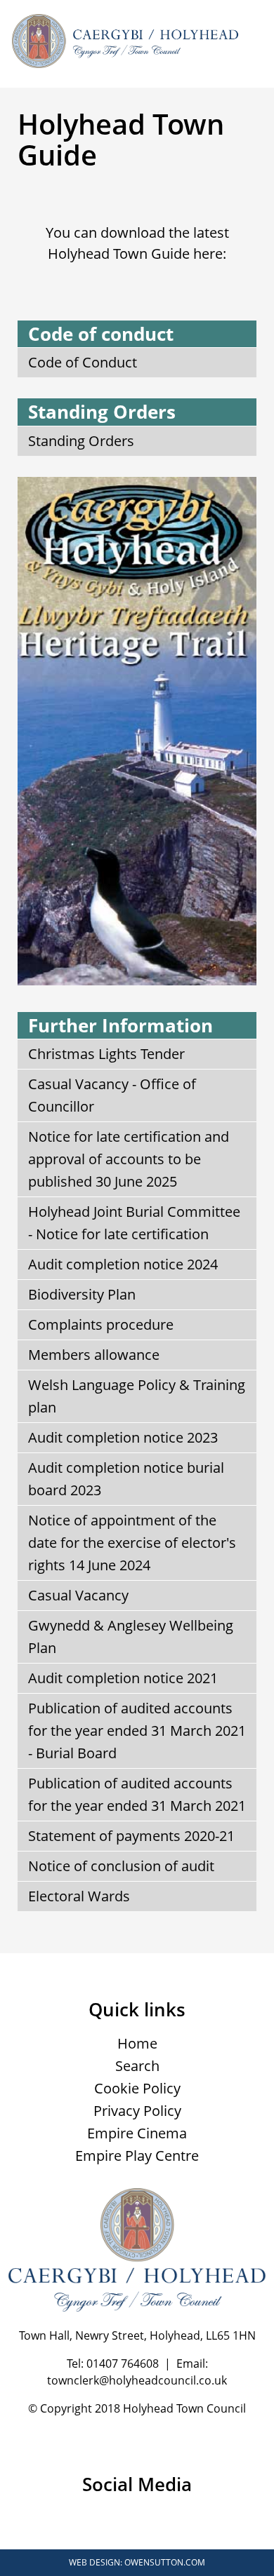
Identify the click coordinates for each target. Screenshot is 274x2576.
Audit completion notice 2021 (123, 1678)
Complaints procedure (101, 1324)
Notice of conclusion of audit (121, 1866)
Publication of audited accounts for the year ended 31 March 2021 (137, 1794)
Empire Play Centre (137, 2156)
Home (137, 2043)
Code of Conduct (83, 362)
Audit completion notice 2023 (123, 1437)
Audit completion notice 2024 (123, 1264)
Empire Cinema (137, 2133)
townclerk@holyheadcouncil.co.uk (137, 2380)
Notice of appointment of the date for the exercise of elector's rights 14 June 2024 (132, 1543)
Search (137, 2066)
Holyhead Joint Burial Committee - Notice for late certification (134, 1223)
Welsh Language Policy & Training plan (137, 1396)
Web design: (96, 2562)
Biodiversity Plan (82, 1294)
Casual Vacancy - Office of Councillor (112, 1095)
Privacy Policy (137, 2111)
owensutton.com (165, 2562)
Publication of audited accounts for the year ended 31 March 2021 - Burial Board (137, 1731)
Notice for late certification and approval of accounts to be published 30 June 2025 (129, 1159)
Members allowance (94, 1355)
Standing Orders (81, 441)
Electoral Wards (79, 1896)
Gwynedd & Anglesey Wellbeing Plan (131, 1637)
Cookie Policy (137, 2088)
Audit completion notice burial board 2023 (126, 1479)
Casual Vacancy (78, 1595)
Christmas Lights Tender (106, 1054)
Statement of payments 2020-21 (131, 1836)
